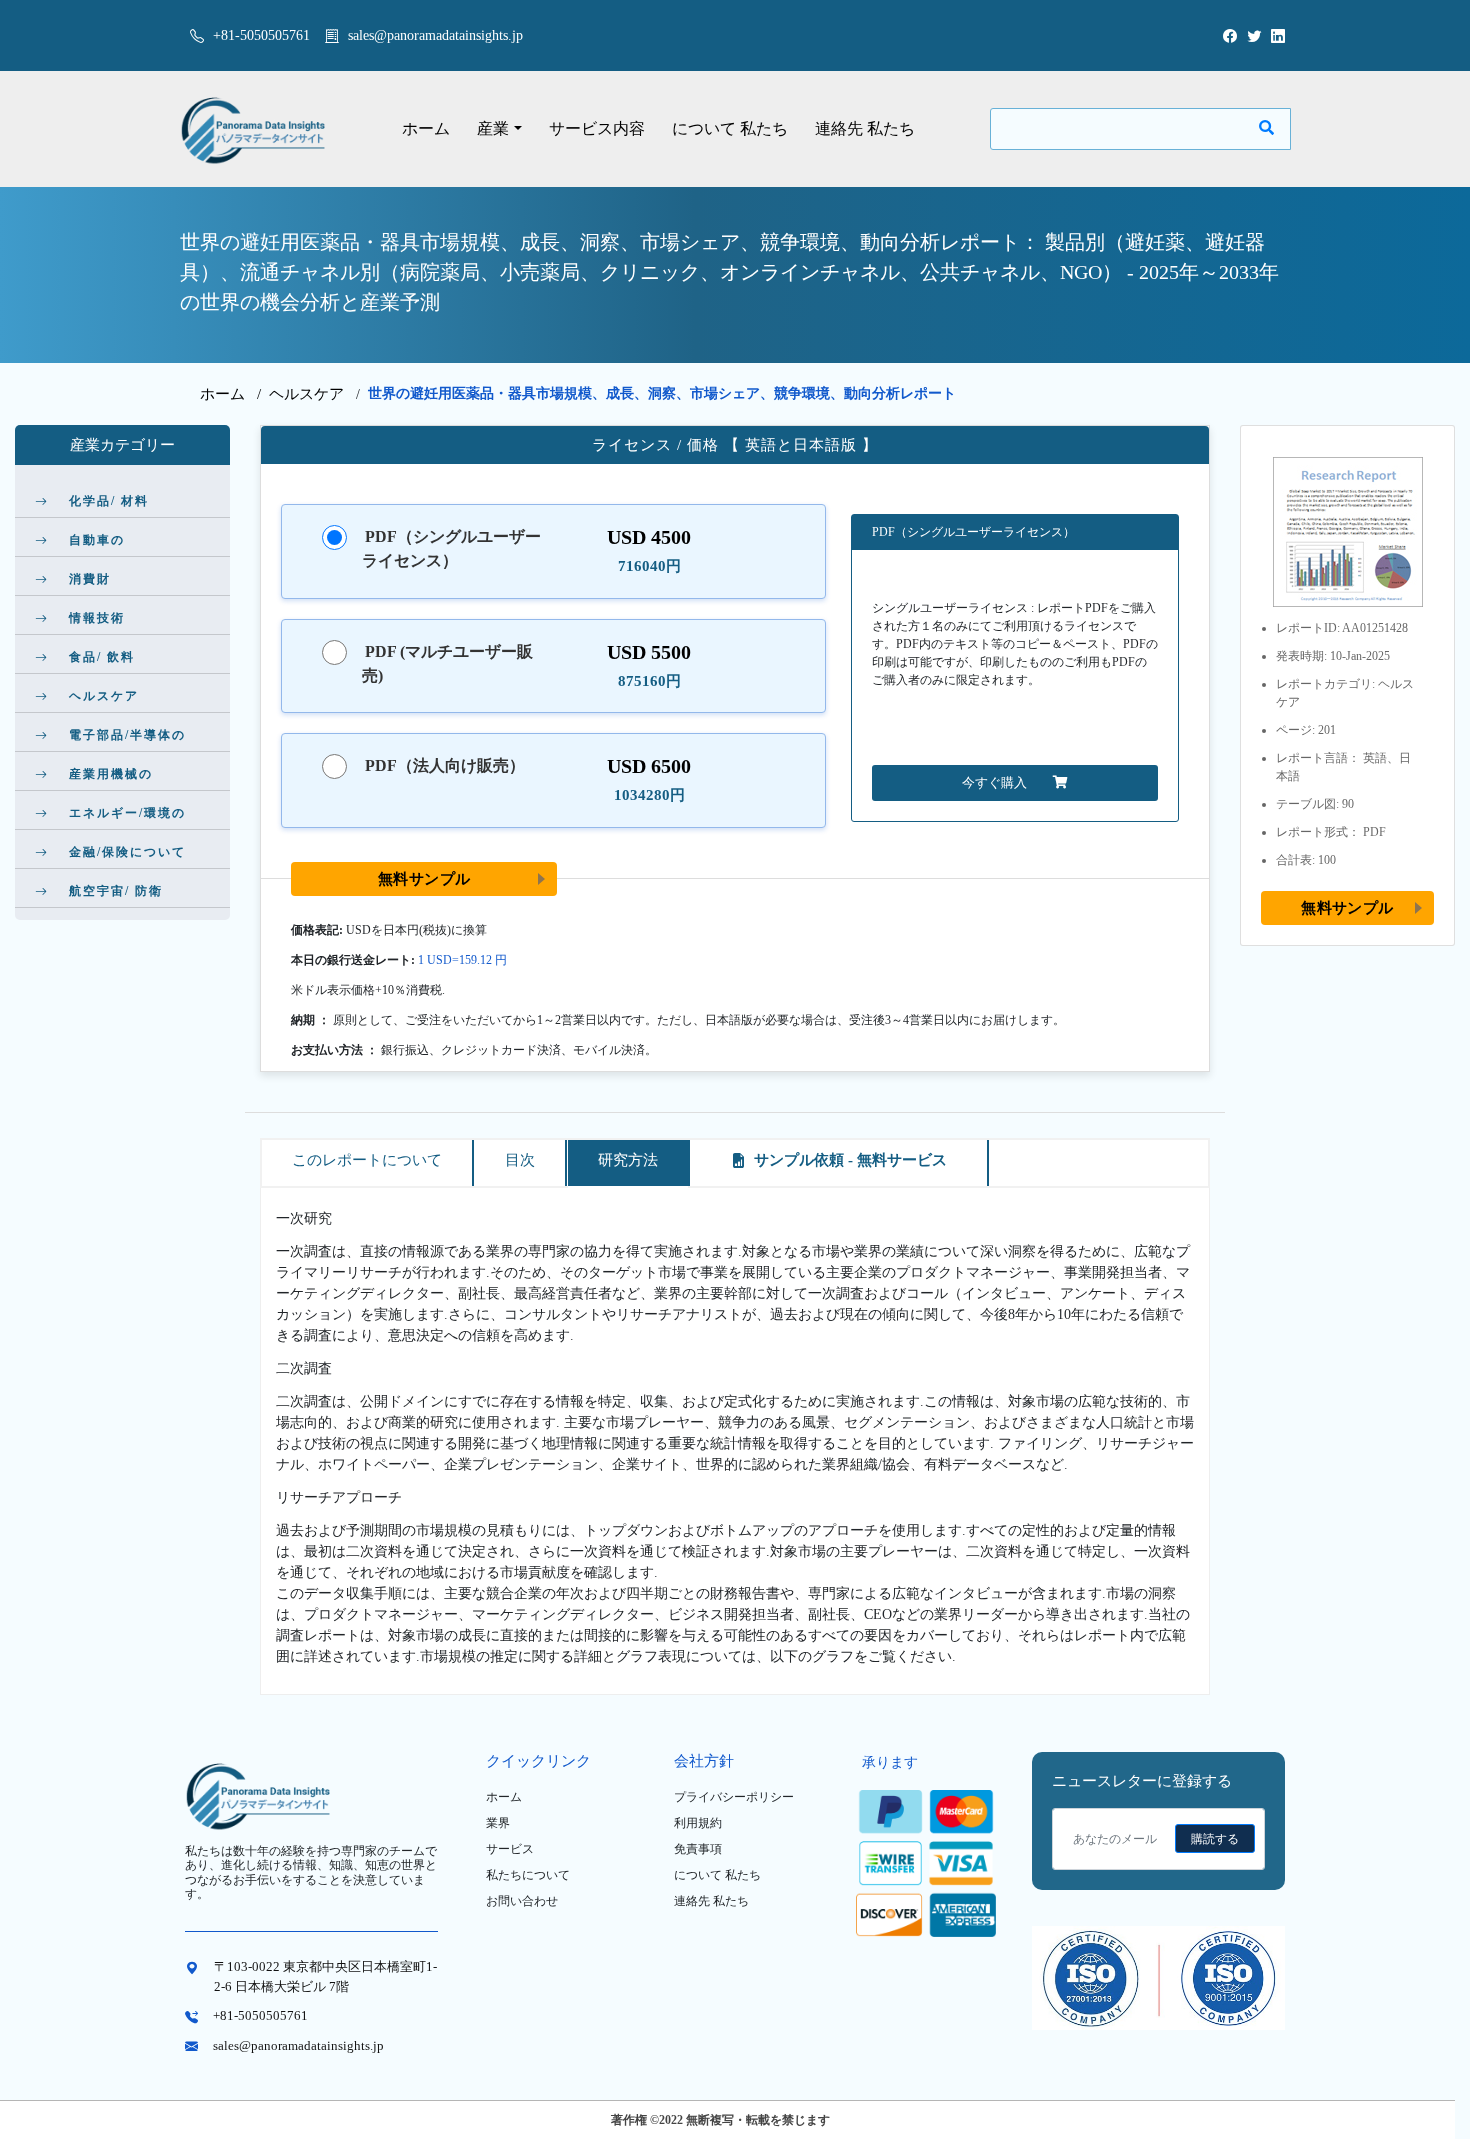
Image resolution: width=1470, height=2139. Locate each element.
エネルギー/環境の (127, 813)
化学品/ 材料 (109, 501)
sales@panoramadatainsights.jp (435, 35)
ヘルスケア (306, 394)
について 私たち (730, 128)
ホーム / (234, 394)
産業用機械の (111, 774)
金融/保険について (127, 852)
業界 (498, 1823)
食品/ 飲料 (102, 657)
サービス (510, 1849)
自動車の (97, 540)
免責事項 (698, 1849)
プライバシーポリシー (734, 1797)
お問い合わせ (522, 1901)
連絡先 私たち (865, 128)
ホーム (426, 128)
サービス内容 (597, 128)
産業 (493, 128)
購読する (1215, 1839)
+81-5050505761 (259, 35)
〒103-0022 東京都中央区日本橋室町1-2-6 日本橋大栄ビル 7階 (325, 1976)
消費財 (90, 579)
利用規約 (698, 1823)
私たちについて (528, 1875)
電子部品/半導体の (127, 735)
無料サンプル (424, 878)
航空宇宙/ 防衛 (116, 891)
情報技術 (97, 618)
